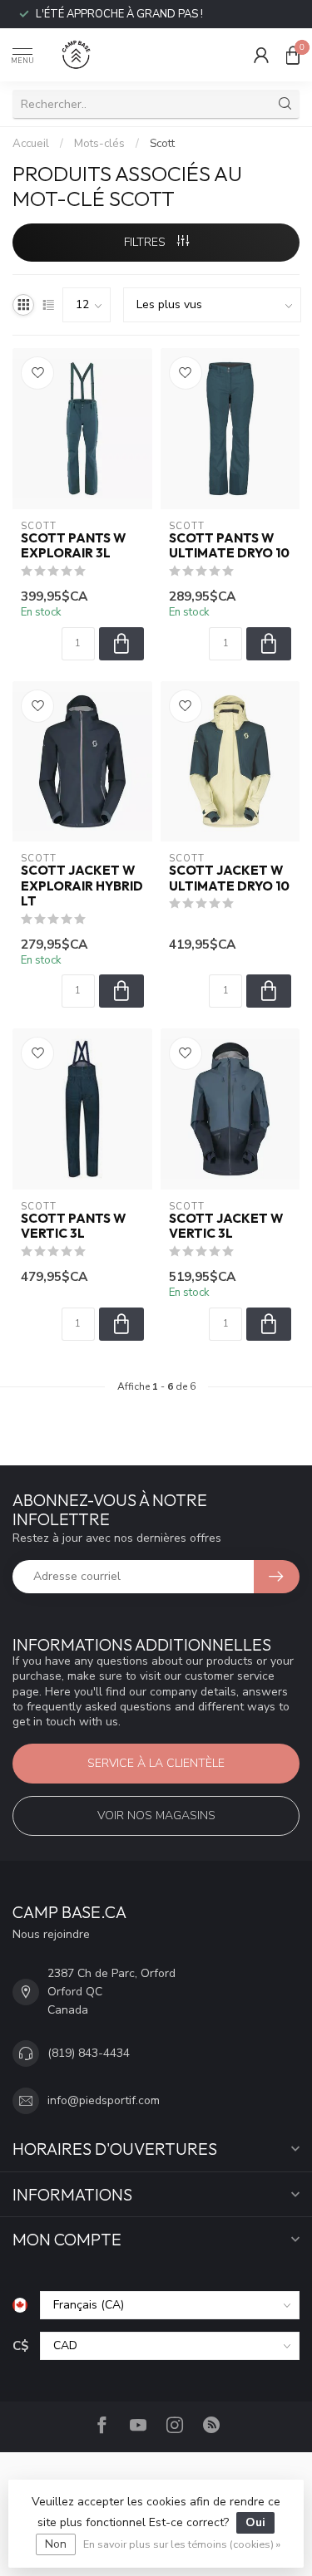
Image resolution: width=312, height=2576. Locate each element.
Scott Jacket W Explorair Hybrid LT (82, 886)
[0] (293, 55)
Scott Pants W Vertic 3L (73, 1226)
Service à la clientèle (156, 1763)
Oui (255, 2522)
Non (56, 2544)
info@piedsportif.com (104, 2100)
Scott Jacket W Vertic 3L (226, 1226)
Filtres (146, 242)
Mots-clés (99, 144)
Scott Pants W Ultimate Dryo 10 (229, 546)
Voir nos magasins (156, 1815)
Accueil (31, 144)
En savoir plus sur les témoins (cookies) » (182, 2544)
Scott (162, 144)
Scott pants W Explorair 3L (73, 546)
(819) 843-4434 (89, 2053)
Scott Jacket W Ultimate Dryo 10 (229, 878)
